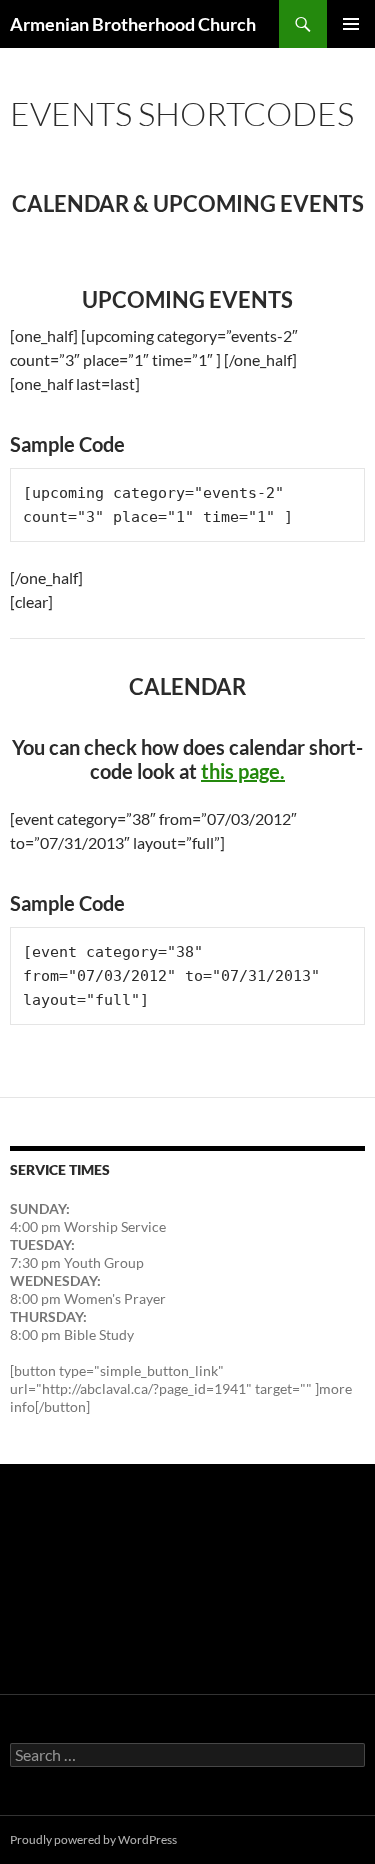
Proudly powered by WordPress (93, 1839)
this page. (243, 771)
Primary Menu (351, 24)
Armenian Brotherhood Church (133, 24)
